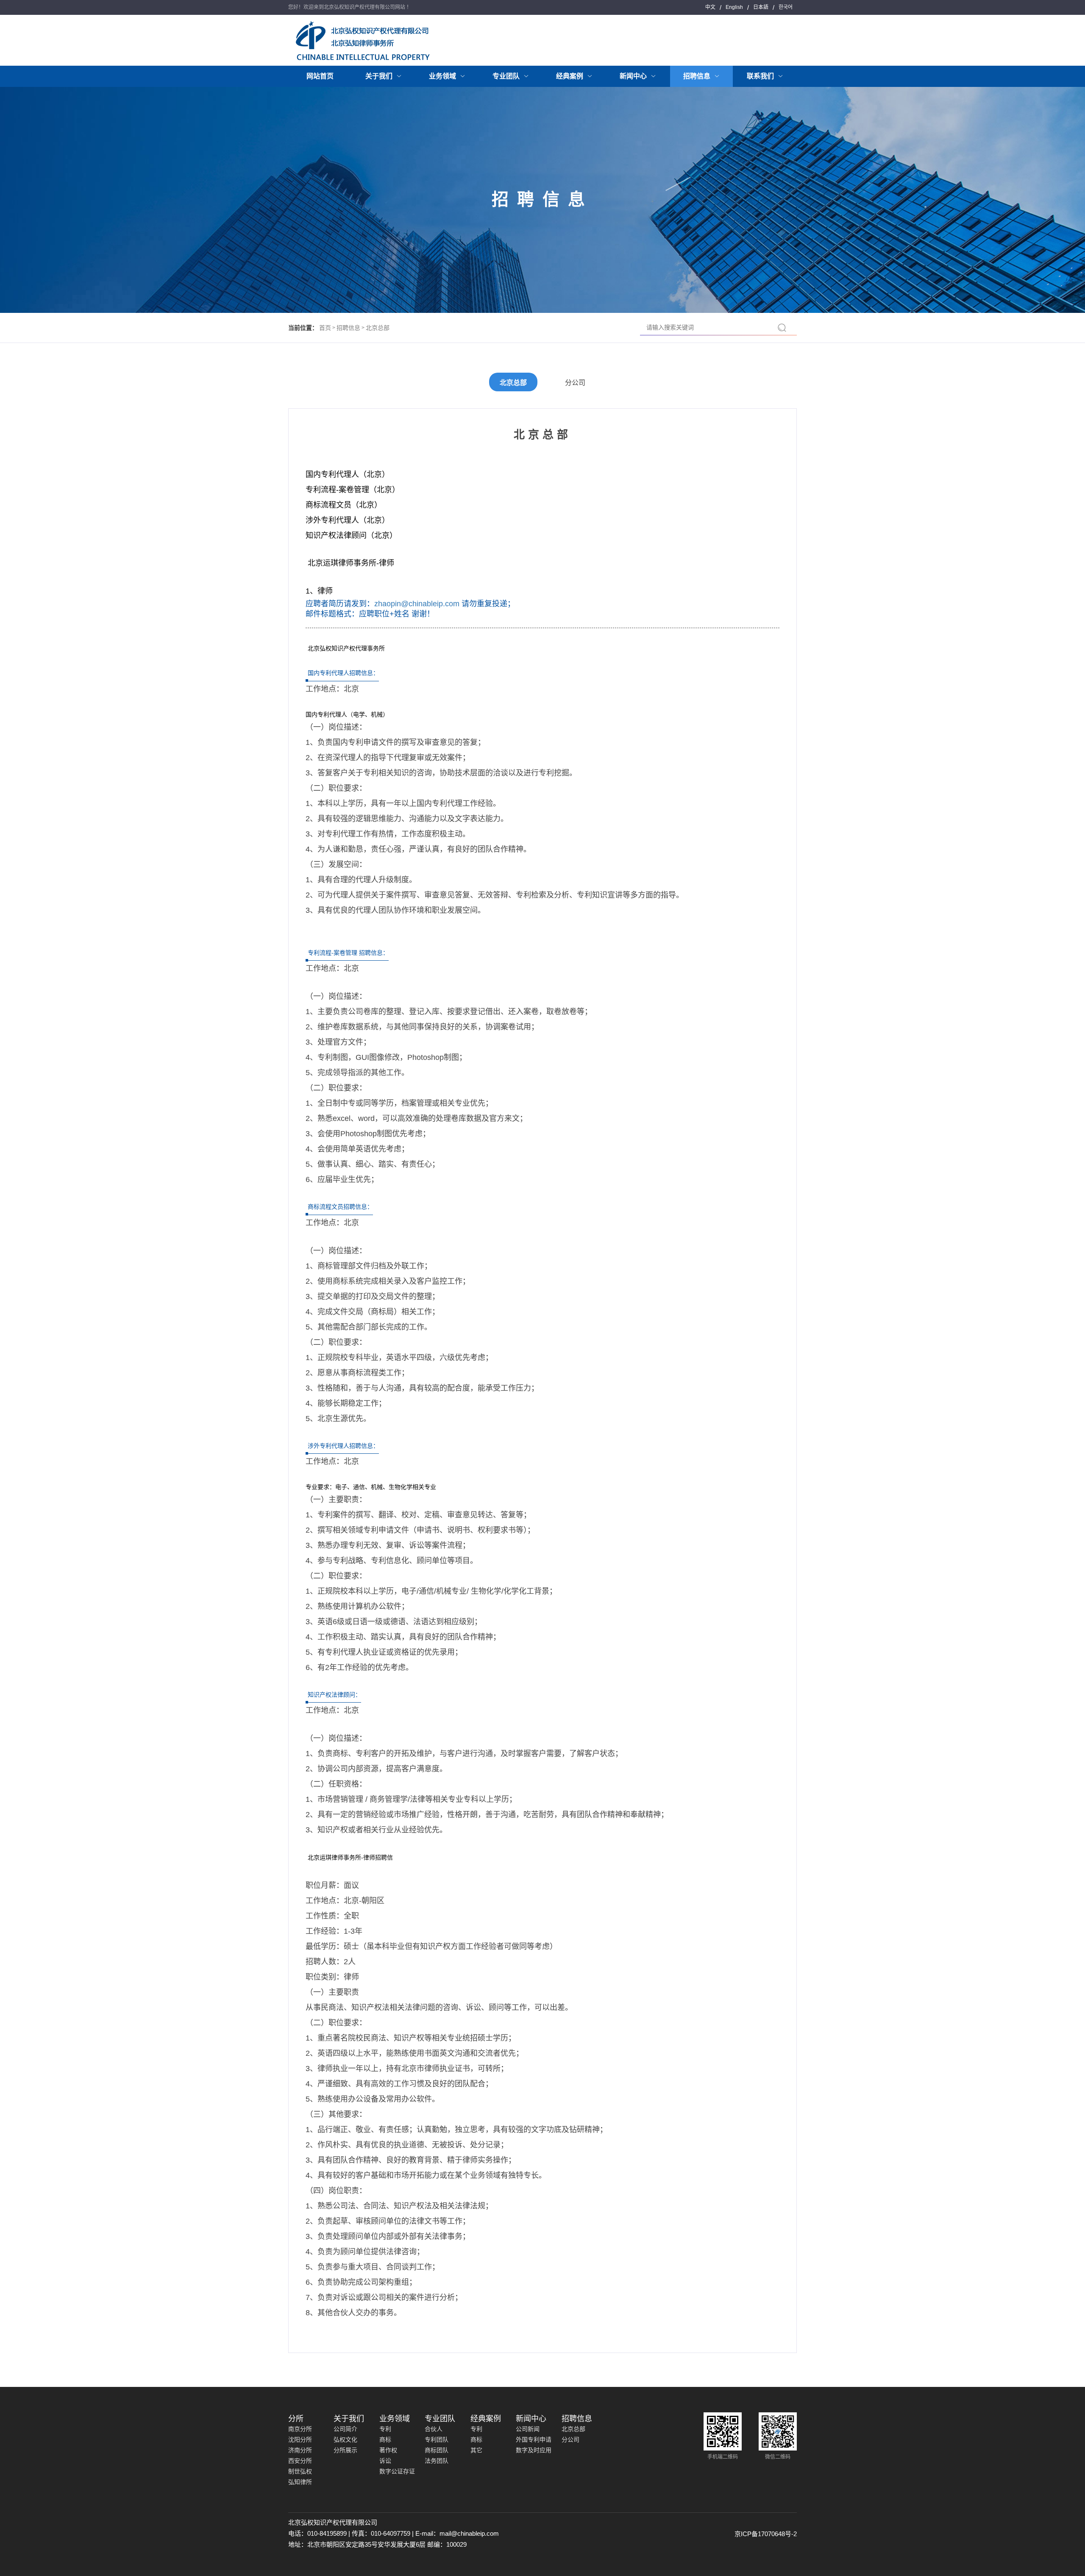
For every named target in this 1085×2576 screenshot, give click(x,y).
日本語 (761, 7)
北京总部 (378, 328)
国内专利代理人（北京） (348, 474)
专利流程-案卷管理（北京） (353, 490)
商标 (385, 2439)
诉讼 (385, 2461)
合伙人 (434, 2429)
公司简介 (345, 2429)
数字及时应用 (534, 2450)
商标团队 (437, 2450)
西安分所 (300, 2461)
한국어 (786, 7)
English (734, 7)
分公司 (575, 383)
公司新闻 (528, 2429)
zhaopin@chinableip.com (417, 604)
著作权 (388, 2450)
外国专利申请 (534, 2439)
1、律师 (319, 591)
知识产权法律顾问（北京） (351, 535)
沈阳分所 (300, 2439)
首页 (325, 328)
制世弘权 (300, 2471)
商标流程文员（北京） (344, 505)
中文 (710, 7)
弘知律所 (300, 2482)
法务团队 (437, 2461)
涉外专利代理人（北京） (348, 520)
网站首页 (320, 76)
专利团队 (437, 2439)
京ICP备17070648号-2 (766, 2534)
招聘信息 (348, 328)
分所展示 (345, 2450)
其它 (476, 2450)
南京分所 (300, 2429)
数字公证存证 (397, 2471)
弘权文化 (345, 2439)
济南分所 (300, 2450)
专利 (385, 2429)
